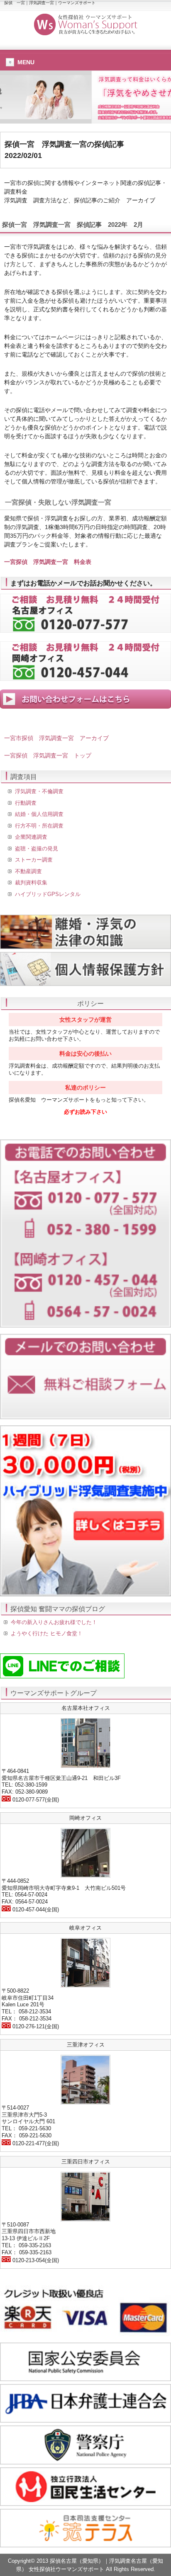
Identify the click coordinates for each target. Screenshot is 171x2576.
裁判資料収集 (31, 883)
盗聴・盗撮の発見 (37, 849)
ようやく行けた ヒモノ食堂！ (47, 1633)
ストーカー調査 (34, 860)
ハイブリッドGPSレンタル (48, 894)
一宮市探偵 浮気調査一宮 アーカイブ (56, 738)
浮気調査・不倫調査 (39, 791)
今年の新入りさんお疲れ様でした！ (54, 1622)
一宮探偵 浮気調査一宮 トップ (48, 755)
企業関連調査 (31, 837)
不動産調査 (28, 871)
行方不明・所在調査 (39, 826)
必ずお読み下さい (85, 1112)
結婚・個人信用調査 (39, 814)
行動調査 (26, 803)
